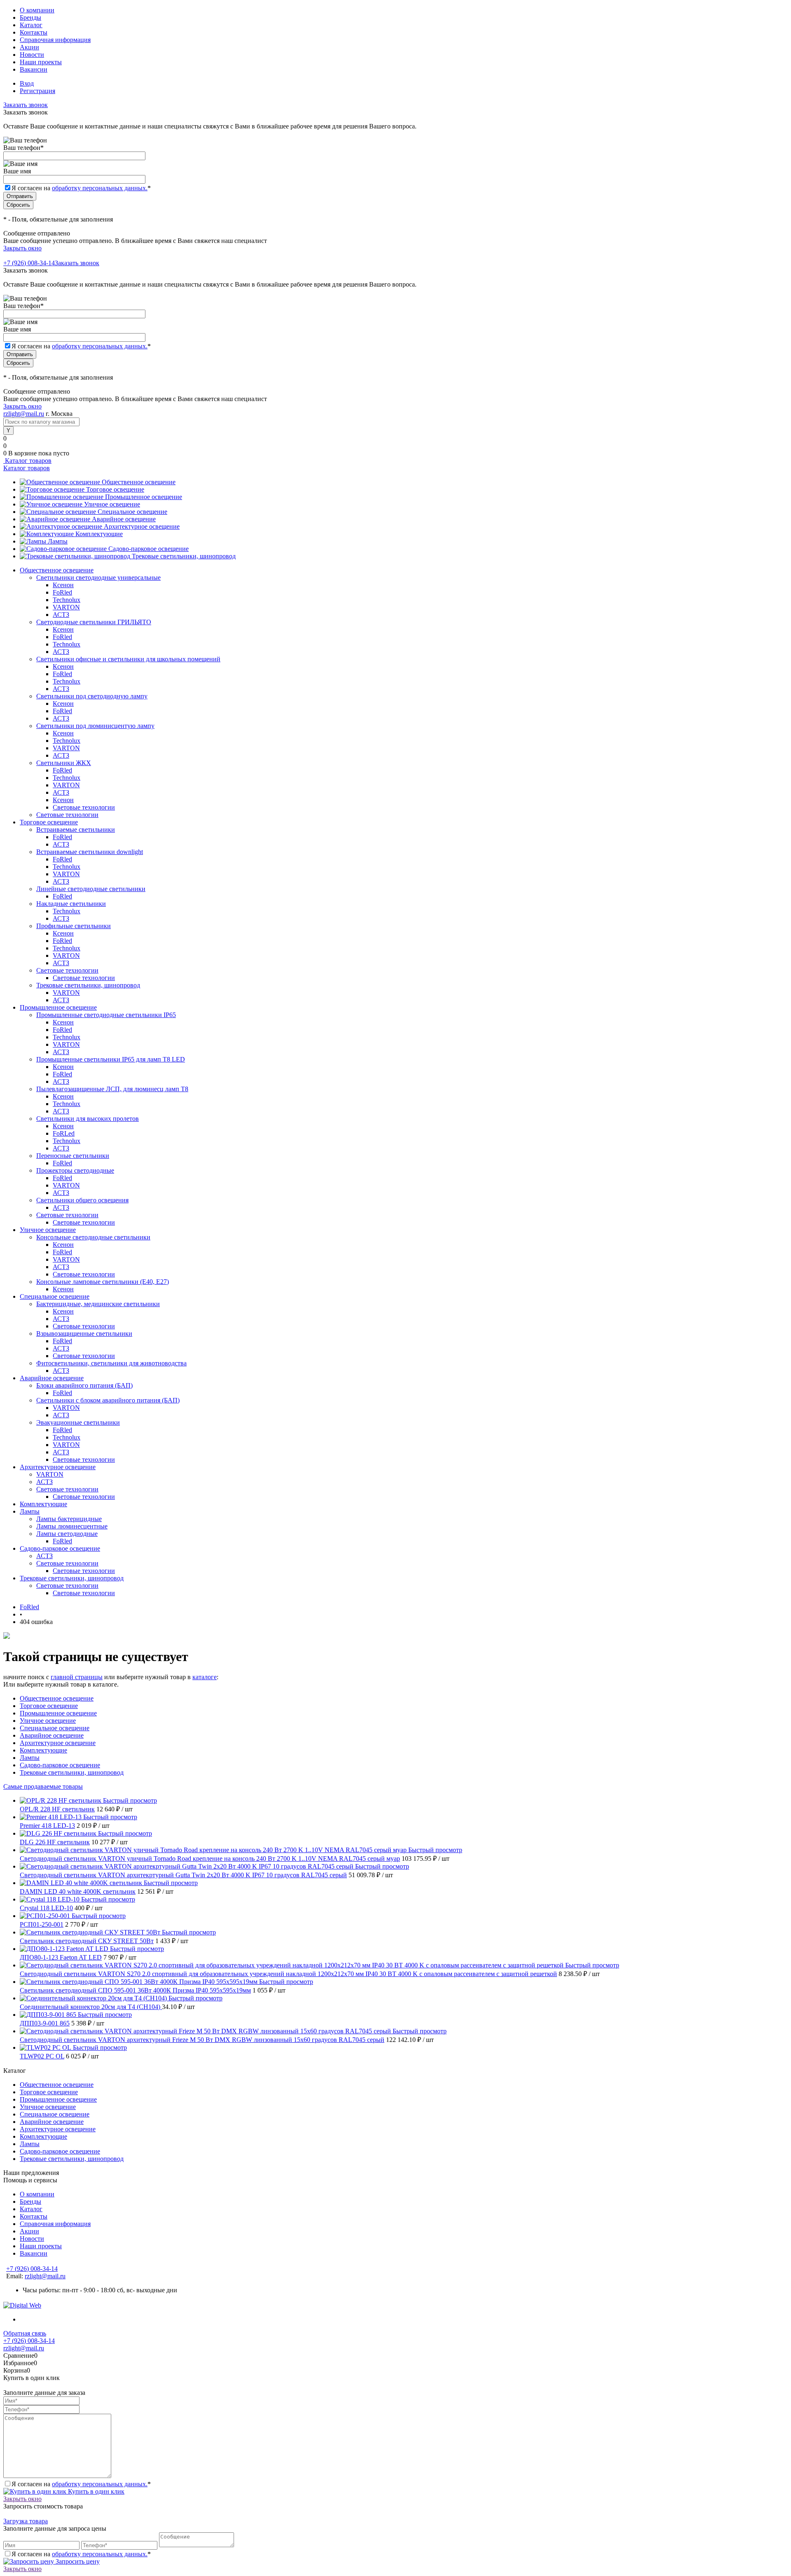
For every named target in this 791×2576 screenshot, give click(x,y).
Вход (27, 83)
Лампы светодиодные (67, 1534)
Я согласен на (81, 188)
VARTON (66, 607)
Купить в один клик (95, 2491)
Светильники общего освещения (82, 1200)
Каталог (31, 25)
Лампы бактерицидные (69, 1519)
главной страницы (77, 1677)
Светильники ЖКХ (64, 763)
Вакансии (34, 69)
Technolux (67, 600)
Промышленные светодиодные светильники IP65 (106, 1015)
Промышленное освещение (144, 497)
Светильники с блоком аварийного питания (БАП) (108, 1400)
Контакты (34, 32)
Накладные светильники (71, 904)
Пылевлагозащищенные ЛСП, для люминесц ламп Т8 (112, 1089)
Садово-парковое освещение (149, 549)
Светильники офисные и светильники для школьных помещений (128, 659)
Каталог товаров (27, 461)
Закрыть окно (22, 248)
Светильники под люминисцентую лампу (95, 726)
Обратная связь (25, 2333)
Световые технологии (84, 807)
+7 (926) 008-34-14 (29, 263)
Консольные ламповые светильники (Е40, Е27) (103, 1282)
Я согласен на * (81, 2484)
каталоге (205, 1677)
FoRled (62, 592)
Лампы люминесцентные (72, 1526)
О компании (37, 10)
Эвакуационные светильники (78, 1422)
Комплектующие (99, 534)
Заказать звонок (26, 105)
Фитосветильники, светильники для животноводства (111, 1363)
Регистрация (37, 91)
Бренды (30, 17)
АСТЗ (61, 615)
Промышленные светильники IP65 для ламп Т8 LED (111, 1059)
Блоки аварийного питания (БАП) (84, 1385)
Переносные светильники (73, 1156)
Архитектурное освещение (142, 526)
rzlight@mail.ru (24, 414)
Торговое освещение (115, 489)
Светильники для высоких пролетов (88, 1119)
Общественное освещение (139, 482)
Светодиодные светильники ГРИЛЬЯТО (94, 622)
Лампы (58, 541)
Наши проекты (41, 62)
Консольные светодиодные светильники (93, 1237)
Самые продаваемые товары (43, 1786)
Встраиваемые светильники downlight (90, 852)
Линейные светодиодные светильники (91, 889)
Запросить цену (77, 2561)
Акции (29, 47)
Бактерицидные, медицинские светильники (98, 1304)
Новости (32, 55)
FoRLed (64, 1133)
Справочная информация (55, 40)
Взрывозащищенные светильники (84, 1333)
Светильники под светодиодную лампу (92, 696)
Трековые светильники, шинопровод (184, 556)
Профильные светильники (74, 926)
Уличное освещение (112, 504)
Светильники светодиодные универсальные (98, 577)
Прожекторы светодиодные (75, 1170)
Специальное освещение (132, 512)
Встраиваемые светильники (76, 829)
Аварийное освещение (124, 519)
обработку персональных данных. (100, 188)
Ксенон (63, 585)
